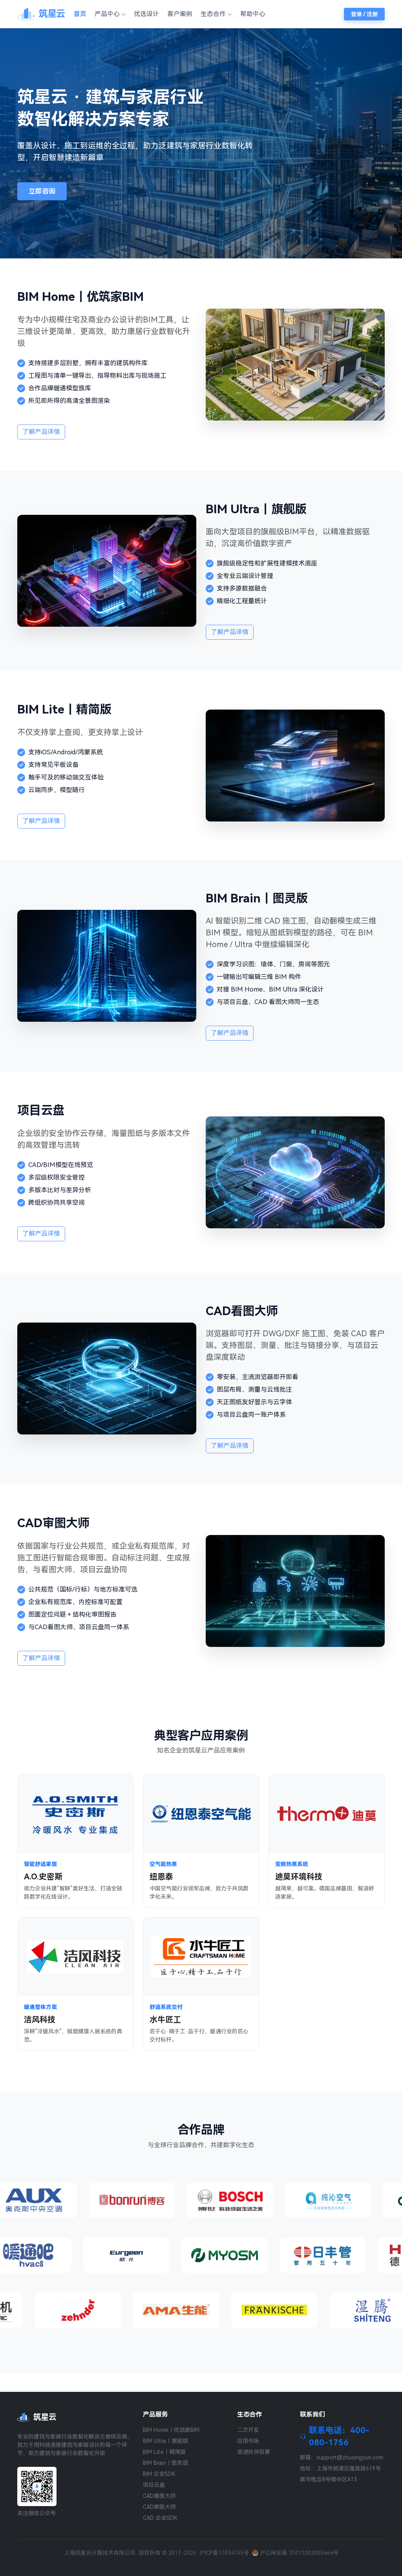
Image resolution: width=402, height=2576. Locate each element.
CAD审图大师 (159, 2507)
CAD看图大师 (159, 2496)
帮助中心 (253, 14)
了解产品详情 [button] (41, 432)
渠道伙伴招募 (254, 2452)
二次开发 (248, 2430)
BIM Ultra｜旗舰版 (165, 2441)
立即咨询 (42, 191)
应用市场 (248, 2441)
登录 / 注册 (364, 14)
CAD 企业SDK (160, 2518)
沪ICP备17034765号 (224, 2553)
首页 (80, 14)
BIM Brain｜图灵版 (165, 2463)
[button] (110, 14)
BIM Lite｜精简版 (164, 2452)
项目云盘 (154, 2485)
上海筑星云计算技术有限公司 (100, 2553)
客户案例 (180, 14)
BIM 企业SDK (159, 2474)
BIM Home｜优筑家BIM (171, 2430)
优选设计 (146, 14)
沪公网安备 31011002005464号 (299, 2553)
